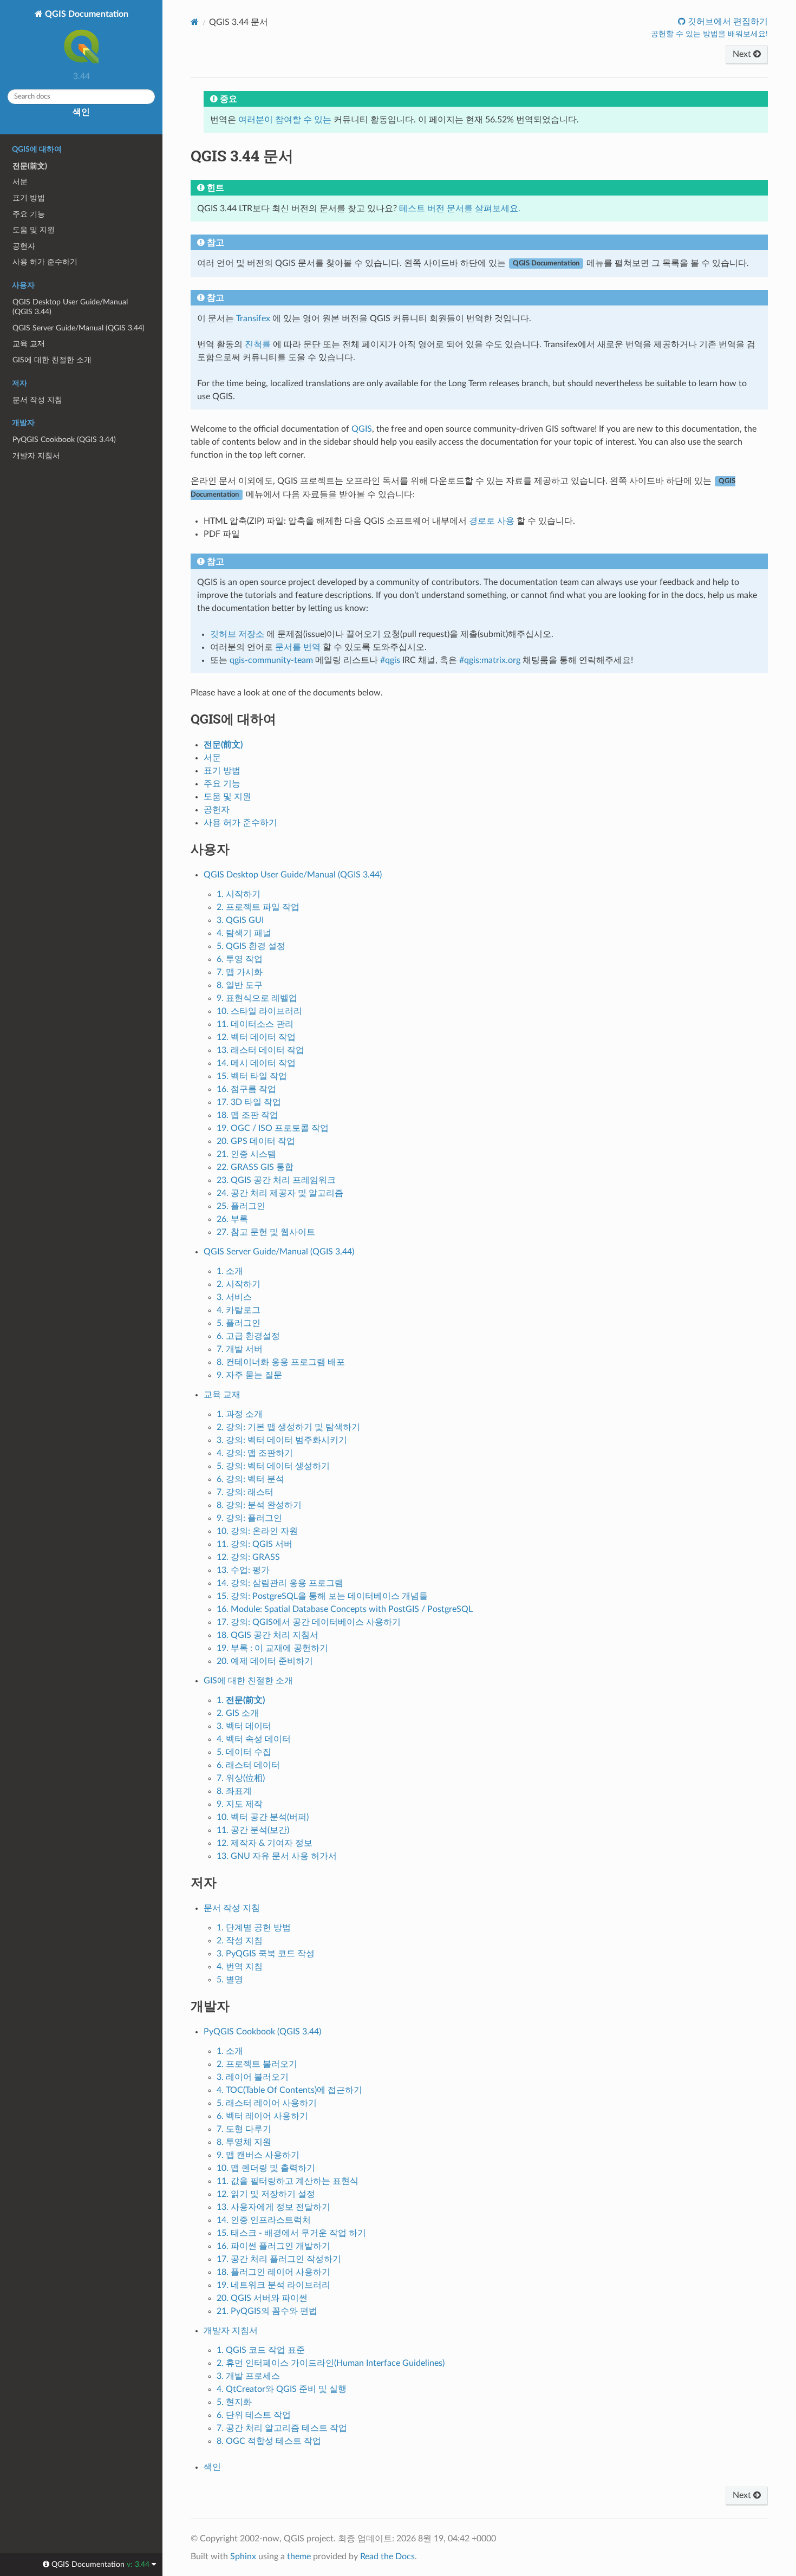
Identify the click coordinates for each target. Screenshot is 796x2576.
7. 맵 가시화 (240, 972)
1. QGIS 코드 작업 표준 (261, 2350)
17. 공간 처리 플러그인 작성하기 (279, 2259)
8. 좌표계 (234, 1791)
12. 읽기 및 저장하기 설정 (266, 2194)
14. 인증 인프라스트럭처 (264, 2220)
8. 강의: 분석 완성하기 (259, 1505)
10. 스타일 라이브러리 (259, 1011)
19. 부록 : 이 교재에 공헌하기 (272, 1648)
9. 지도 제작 (240, 1804)
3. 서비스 (234, 1297)
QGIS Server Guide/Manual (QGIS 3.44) (79, 328)
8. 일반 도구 (240, 985)
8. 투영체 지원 (244, 2142)
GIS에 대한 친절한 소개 (52, 360)
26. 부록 (232, 1219)
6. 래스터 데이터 (248, 1765)
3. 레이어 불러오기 (253, 2077)
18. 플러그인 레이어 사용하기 (273, 2272)
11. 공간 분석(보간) (253, 1830)
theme (299, 2557)
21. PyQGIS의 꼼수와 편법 (267, 2311)
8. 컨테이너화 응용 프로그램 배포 (281, 1362)
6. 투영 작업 (240, 959)
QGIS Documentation (86, 14)
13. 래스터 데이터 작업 (260, 1050)
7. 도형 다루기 (244, 2129)
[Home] (195, 22)
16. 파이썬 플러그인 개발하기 (273, 2246)
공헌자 (24, 246)
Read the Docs (387, 2557)
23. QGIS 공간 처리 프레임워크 (276, 1180)
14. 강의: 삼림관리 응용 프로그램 (280, 1583)
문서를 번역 (298, 647)
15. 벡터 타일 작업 (252, 1076)
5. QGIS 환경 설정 (251, 946)
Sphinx (243, 2557)
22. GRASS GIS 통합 (255, 1167)
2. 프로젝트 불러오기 (257, 2064)
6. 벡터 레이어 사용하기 (262, 2116)
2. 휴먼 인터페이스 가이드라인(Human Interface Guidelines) (331, 2363)
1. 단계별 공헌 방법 (254, 1928)
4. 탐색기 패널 (244, 933)
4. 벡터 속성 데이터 (254, 1739)
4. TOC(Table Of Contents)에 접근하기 (289, 2090)
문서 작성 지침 (37, 400)
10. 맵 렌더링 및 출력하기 (266, 2168)
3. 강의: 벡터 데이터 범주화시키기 (282, 1440)
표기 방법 (29, 198)
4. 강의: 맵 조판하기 (255, 1453)
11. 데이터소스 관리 (255, 1024)
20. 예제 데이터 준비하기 (265, 1661)
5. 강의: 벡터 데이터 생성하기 (273, 1466)
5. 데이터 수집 (244, 1752)
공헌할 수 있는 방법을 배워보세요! (709, 34)
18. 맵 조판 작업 (247, 1115)
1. (241, 1700)
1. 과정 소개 (240, 1414)
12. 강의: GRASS (248, 1557)
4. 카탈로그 (239, 1310)
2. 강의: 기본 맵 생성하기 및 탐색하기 (288, 1427)
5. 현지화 (234, 2402)
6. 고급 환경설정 (248, 1336)
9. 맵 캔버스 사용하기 (258, 2155)
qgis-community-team (271, 660)
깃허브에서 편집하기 (727, 22)
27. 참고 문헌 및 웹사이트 (266, 1232)
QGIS (362, 429)
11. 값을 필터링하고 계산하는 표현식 (288, 2181)
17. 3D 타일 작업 (249, 1102)
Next (743, 54)
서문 (20, 182)
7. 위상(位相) (241, 1778)
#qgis (390, 660)
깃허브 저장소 (237, 634)
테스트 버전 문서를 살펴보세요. (460, 209)
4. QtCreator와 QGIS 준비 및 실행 (282, 2389)
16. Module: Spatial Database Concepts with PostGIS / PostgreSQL (345, 1609)
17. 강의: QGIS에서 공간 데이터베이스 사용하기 (309, 1622)
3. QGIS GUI (240, 920)
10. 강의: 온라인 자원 (257, 1531)
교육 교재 (29, 344)
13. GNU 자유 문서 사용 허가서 (277, 1856)
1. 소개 (230, 1271)
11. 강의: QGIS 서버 (255, 1544)
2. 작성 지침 (240, 1941)
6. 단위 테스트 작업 (254, 2415)
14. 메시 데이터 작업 (256, 1063)
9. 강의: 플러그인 (249, 1518)
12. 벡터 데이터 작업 (256, 1037)
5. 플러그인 (239, 1323)
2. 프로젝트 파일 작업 (258, 907)
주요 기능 (29, 214)
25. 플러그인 (241, 1206)
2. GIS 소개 (238, 1713)
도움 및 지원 (34, 230)
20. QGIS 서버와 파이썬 (262, 2298)
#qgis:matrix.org (490, 660)
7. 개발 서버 (240, 1349)
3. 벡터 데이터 (244, 1726)
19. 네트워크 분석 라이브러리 (273, 2285)
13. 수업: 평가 (243, 1570)
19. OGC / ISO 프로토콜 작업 (273, 1128)
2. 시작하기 (239, 1284)
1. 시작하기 (239, 894)
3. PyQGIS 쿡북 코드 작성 (266, 1954)
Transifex (253, 318)
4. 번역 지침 (240, 1967)
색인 (81, 112)
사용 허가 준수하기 (45, 262)
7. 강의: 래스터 (245, 1492)
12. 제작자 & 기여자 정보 (265, 1843)
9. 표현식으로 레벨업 (257, 998)
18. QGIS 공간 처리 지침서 (267, 1635)
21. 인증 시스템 (246, 1154)
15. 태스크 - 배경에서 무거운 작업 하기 (291, 2233)
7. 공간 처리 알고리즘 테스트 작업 (282, 2428)
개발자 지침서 (36, 456)
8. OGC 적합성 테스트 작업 (269, 2441)
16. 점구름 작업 (246, 1089)
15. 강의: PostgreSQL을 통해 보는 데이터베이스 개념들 (322, 1596)
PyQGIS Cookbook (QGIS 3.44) (64, 440)
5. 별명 (230, 1980)
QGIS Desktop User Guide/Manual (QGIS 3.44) (70, 307)
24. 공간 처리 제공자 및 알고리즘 (280, 1193)
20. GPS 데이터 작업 (256, 1141)
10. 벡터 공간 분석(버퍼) (263, 1817)
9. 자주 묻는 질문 (249, 1375)
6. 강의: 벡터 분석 (250, 1479)
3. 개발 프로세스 (248, 2376)
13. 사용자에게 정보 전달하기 (273, 2207)
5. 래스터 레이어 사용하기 (267, 2103)
